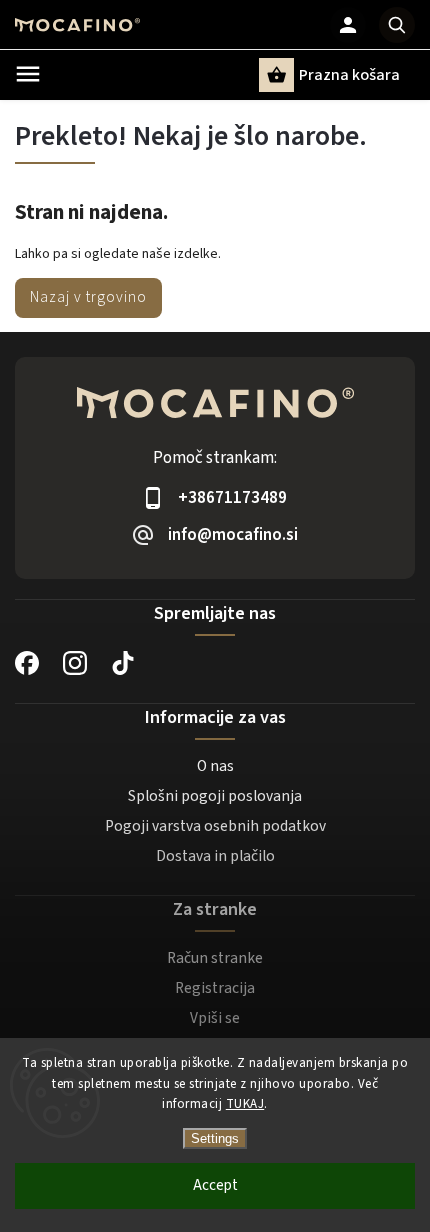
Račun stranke (215, 958)
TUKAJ (245, 1104)
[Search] (397, 25)
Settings (215, 1138)
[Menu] (28, 74)
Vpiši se (215, 1018)
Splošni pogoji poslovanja (215, 796)
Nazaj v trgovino (88, 297)
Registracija (215, 988)
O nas (215, 766)
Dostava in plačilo (215, 856)
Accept (215, 1185)
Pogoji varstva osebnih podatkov (215, 826)
